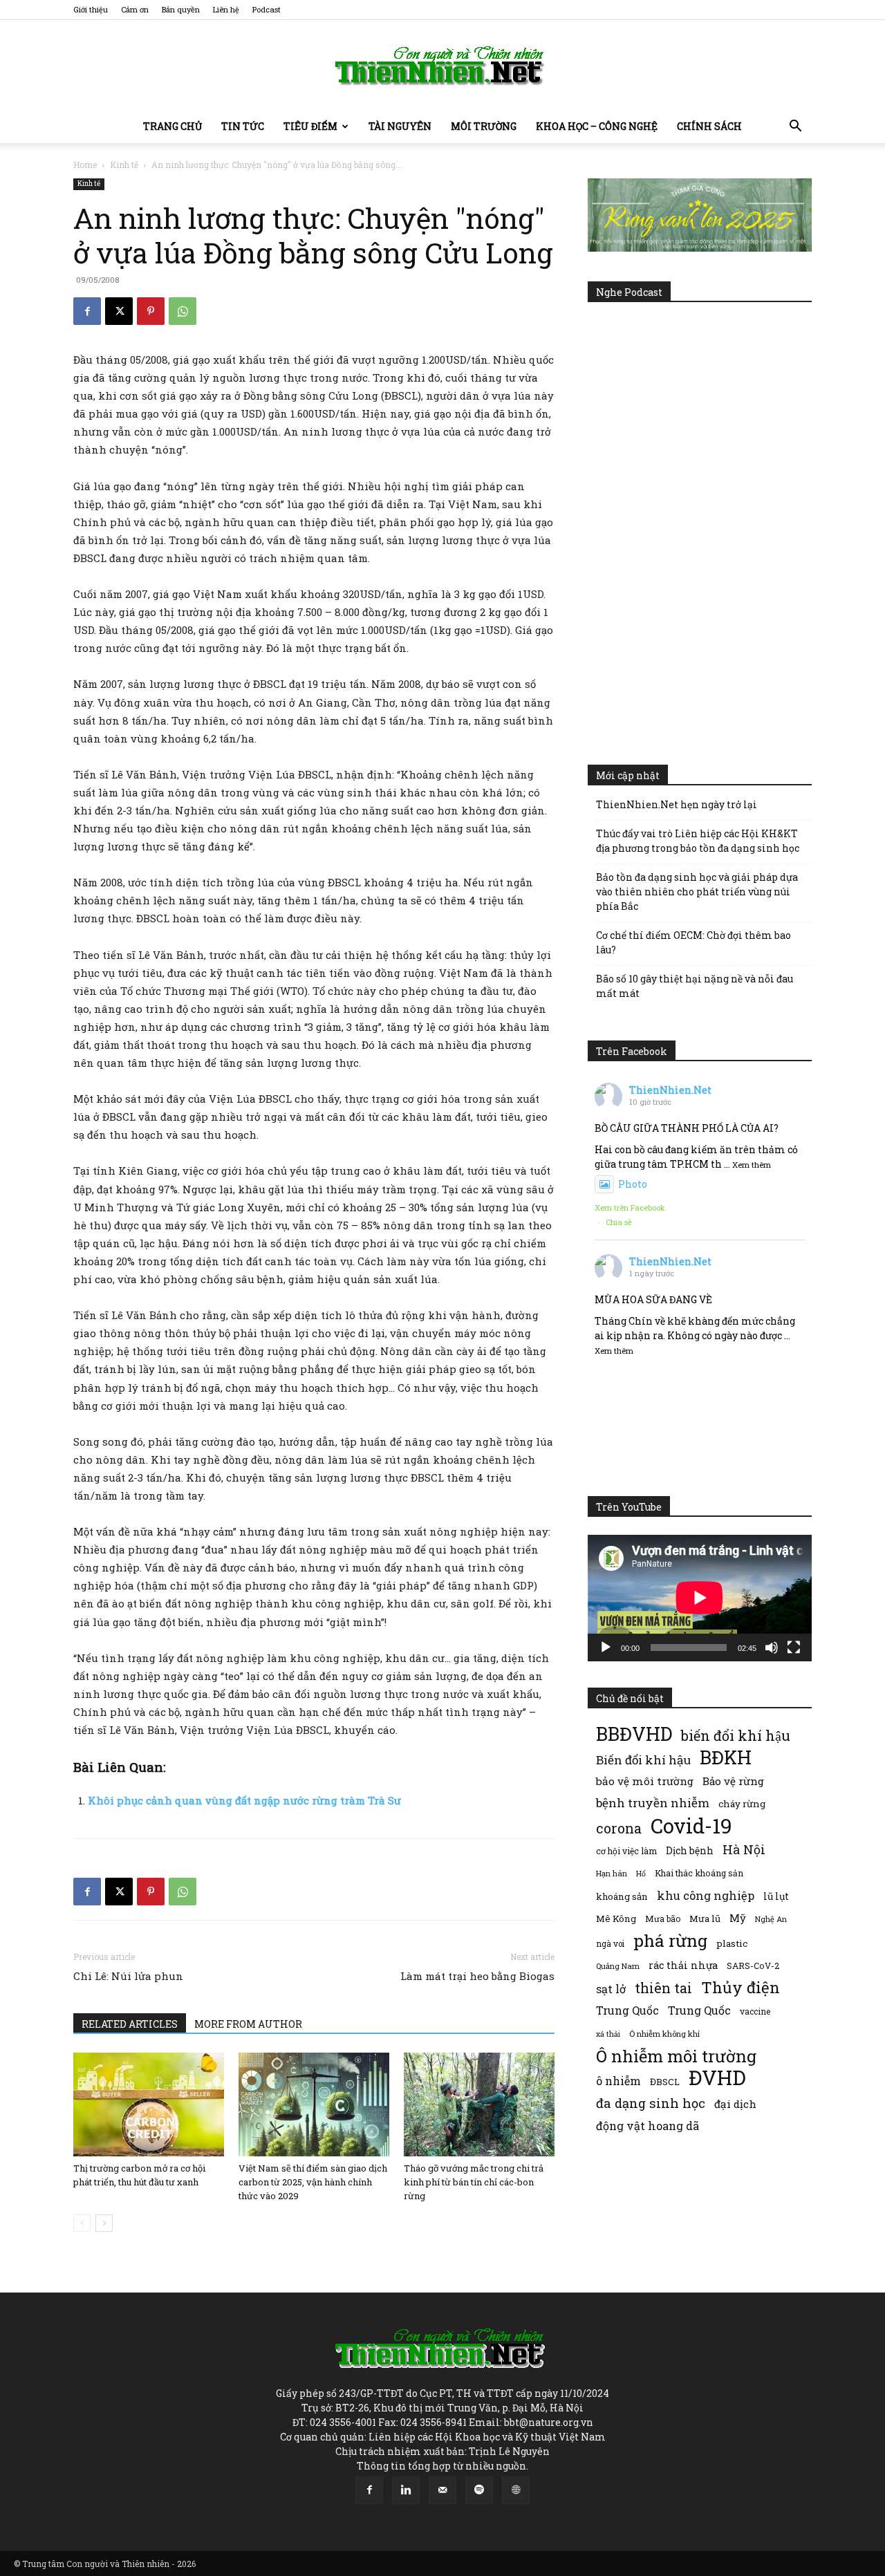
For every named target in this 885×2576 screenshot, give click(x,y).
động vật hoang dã (648, 2126)
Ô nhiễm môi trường (676, 2056)
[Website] (516, 2490)
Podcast (267, 9)
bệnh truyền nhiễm (653, 1803)
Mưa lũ (705, 1919)
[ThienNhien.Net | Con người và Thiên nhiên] (442, 66)
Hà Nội (744, 1850)
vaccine (755, 2011)
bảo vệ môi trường (645, 1781)
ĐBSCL (665, 2082)
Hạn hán (612, 1873)
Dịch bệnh (690, 1850)
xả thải (608, 2034)
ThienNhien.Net (670, 1090)
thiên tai (663, 1988)
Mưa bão (663, 1919)
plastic (732, 1943)
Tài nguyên (400, 126)
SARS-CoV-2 (753, 1966)
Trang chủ (173, 126)
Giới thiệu (91, 9)
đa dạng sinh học (651, 2103)
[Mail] (442, 2490)
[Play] (606, 1648)
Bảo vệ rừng (733, 1781)
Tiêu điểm (310, 126)
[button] (795, 128)
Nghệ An (771, 1919)
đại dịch (735, 2104)
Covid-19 (691, 1826)
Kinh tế (124, 165)
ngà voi (610, 1944)
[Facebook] (87, 311)
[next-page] (104, 2223)
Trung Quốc (627, 2010)
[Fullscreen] (794, 1648)
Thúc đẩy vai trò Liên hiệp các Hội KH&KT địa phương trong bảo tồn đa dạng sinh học (698, 841)
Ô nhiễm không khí (664, 2034)
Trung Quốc (699, 2010)
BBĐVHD (634, 1734)
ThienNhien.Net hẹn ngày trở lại (677, 804)
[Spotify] (479, 2490)
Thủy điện (740, 1987)
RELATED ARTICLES (130, 2024)
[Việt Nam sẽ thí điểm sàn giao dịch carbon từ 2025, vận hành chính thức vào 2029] (314, 2104)
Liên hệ (226, 9)
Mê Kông (616, 1919)
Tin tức (243, 126)
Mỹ (738, 1918)
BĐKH (726, 1757)
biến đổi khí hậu (736, 1736)
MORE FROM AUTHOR (248, 2024)
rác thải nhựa (683, 1965)
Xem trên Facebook (630, 1207)
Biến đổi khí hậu (643, 1760)
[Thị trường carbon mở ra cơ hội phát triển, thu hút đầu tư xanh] (149, 2104)
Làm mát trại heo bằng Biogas (477, 1976)
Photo (633, 1184)
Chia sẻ (619, 1222)
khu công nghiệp (706, 1895)
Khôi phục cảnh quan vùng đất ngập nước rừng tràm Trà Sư (244, 1800)
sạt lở (611, 1989)
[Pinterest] (151, 311)
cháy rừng (742, 1804)
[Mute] (772, 1648)
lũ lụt (776, 1896)
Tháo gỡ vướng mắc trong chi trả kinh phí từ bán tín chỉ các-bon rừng (474, 2182)
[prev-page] (82, 2223)
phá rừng (670, 1940)
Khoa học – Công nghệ (597, 126)
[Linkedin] (406, 2490)
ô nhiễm (618, 2081)
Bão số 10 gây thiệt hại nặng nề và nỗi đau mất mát (695, 986)
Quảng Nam (618, 1966)
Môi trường (484, 126)
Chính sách (709, 126)
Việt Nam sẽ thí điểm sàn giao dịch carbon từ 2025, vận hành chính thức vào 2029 (313, 2182)
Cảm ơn (135, 9)
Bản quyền (181, 9)
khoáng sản (622, 1896)
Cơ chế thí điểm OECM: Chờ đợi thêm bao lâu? (693, 942)
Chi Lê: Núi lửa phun (128, 1976)
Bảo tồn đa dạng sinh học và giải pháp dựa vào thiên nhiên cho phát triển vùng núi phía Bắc (697, 892)
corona (619, 1828)
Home (85, 165)
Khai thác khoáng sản (699, 1873)
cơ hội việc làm (626, 1851)
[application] (700, 1598)
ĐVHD (717, 2077)
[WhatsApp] (183, 311)
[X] (119, 311)
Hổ (641, 1874)
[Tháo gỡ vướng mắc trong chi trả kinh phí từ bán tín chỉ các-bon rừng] (479, 2104)
